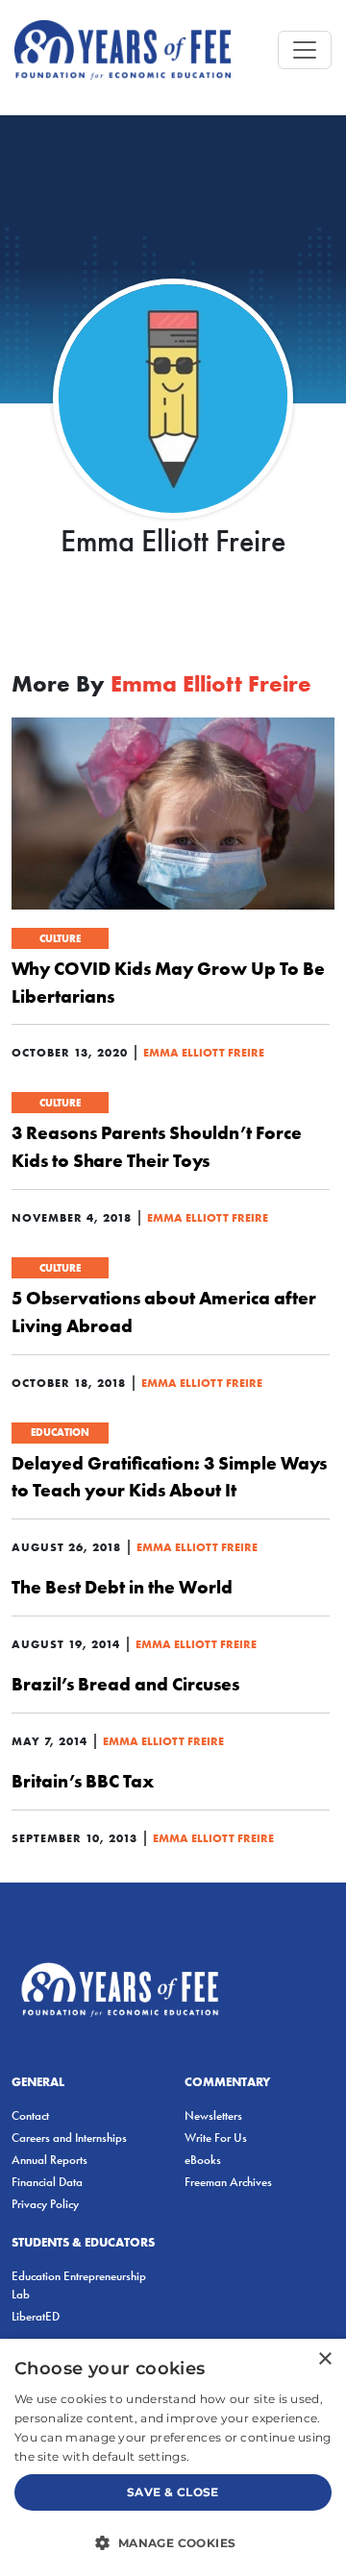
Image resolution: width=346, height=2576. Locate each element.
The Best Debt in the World (122, 1587)
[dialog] (173, 2457)
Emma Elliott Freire (204, 1052)
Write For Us (216, 2138)
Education (60, 1432)
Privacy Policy (45, 2204)
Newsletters (213, 2115)
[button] (173, 2542)
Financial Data (47, 2182)
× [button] (324, 2359)
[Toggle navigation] (305, 50)
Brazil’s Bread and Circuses (125, 1684)
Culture (60, 938)
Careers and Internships (69, 2138)
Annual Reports (49, 2160)
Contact (30, 2115)
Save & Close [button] (173, 2492)
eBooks (203, 2160)
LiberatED (36, 2316)
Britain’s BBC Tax (83, 1781)
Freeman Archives (228, 2182)
